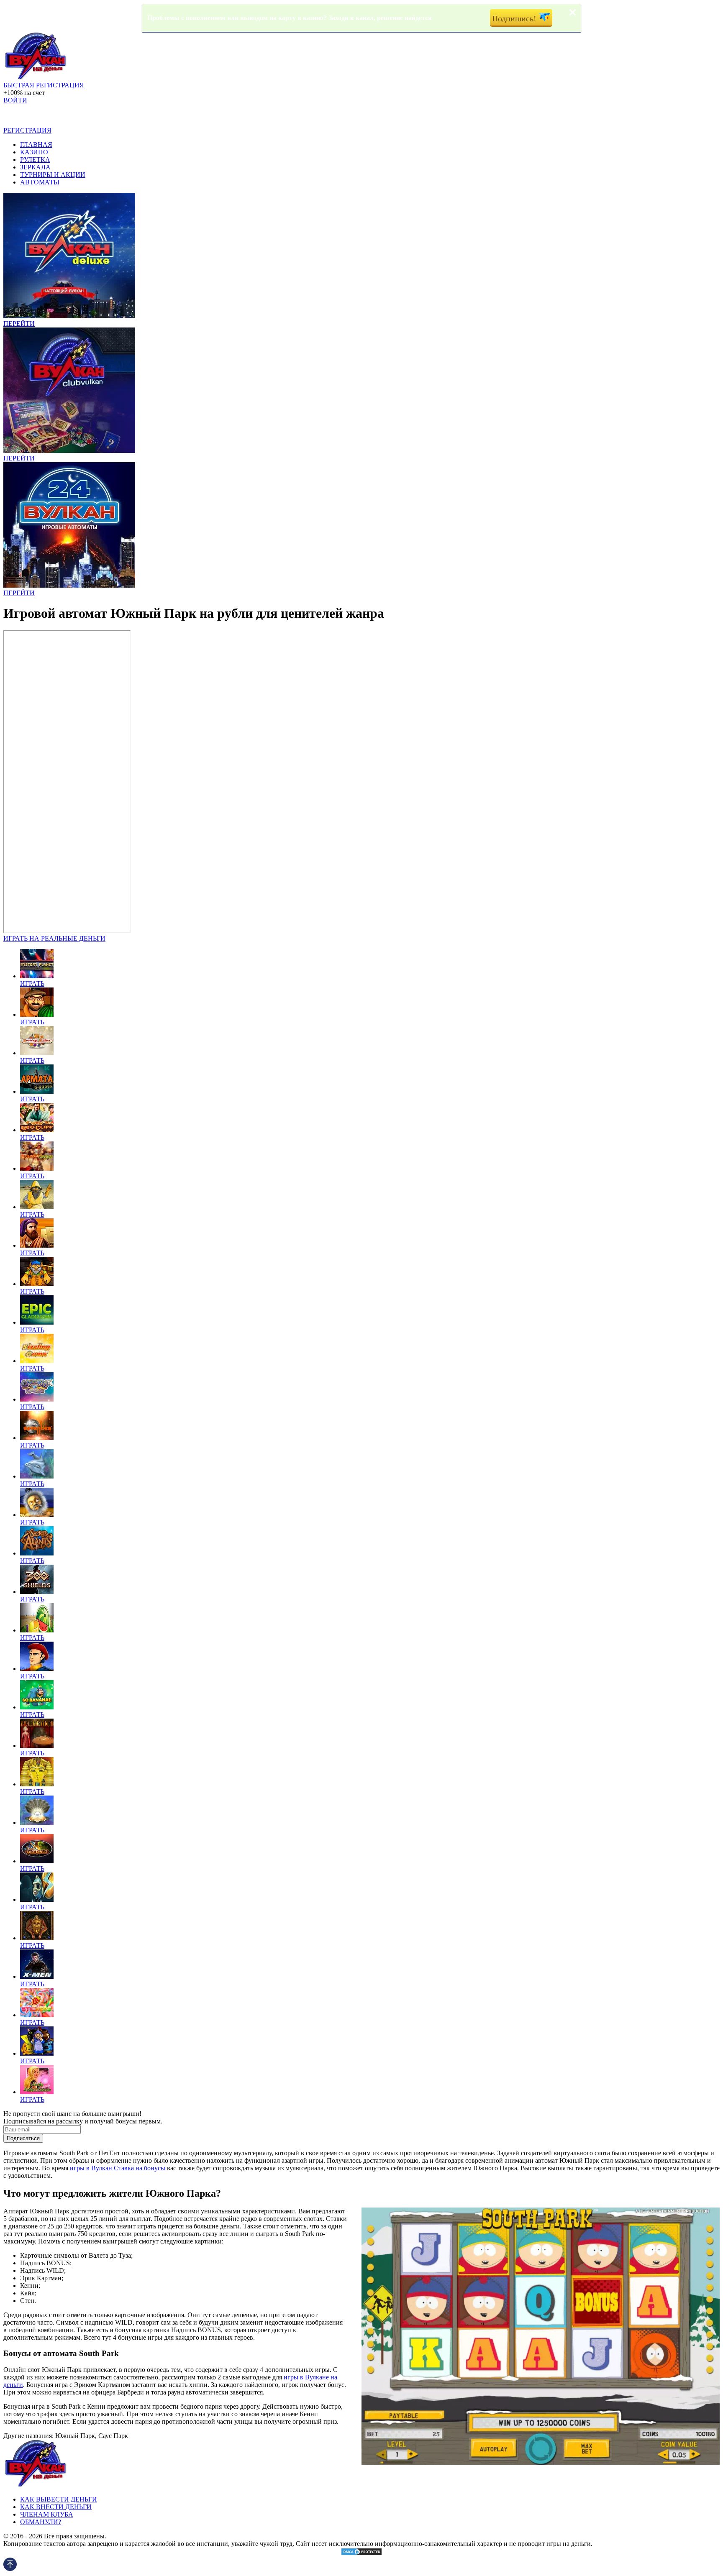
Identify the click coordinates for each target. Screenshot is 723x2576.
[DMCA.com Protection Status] (361, 2554)
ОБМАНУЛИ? (41, 2522)
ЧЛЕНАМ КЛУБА (47, 2514)
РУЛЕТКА (35, 160)
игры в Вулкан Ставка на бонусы (118, 2168)
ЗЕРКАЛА (35, 167)
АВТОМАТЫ (40, 182)
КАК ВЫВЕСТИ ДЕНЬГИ (59, 2499)
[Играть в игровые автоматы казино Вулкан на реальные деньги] (35, 78)
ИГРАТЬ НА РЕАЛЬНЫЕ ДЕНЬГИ (54, 938)
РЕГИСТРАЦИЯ (27, 130)
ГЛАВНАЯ (36, 145)
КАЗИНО (34, 152)
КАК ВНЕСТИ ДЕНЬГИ (56, 2507)
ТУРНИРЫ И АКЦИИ (53, 175)
